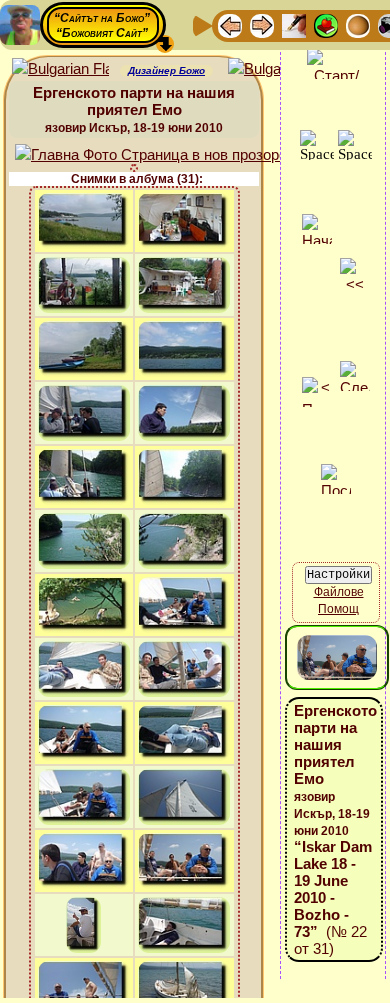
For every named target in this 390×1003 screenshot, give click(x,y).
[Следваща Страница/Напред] (262, 24)
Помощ (338, 609)
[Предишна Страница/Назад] (230, 24)
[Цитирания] (326, 24)
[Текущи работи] (358, 24)
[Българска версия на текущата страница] (276, 69)
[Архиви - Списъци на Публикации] (294, 24)
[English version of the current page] (60, 69)
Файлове (339, 592)
